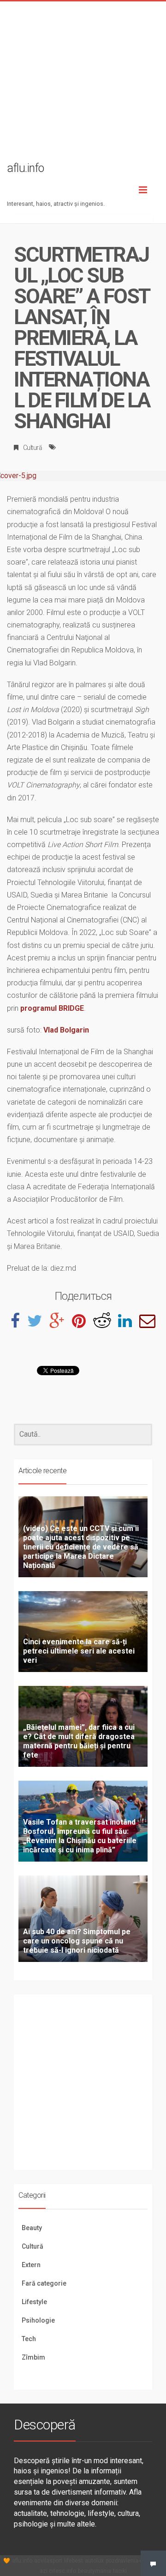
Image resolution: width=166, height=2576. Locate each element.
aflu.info (22, 2561)
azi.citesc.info (58, 2571)
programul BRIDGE (52, 1008)
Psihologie (38, 2320)
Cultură (33, 448)
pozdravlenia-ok (126, 2561)
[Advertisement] (83, 85)
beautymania (95, 2571)
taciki (120, 2571)
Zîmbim (33, 2357)
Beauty (32, 2228)
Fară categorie (44, 2283)
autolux (94, 2561)
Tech (29, 2339)
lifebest (74, 2561)
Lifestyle (34, 2302)
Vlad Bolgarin (66, 1030)
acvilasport (48, 2561)
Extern (31, 2265)
